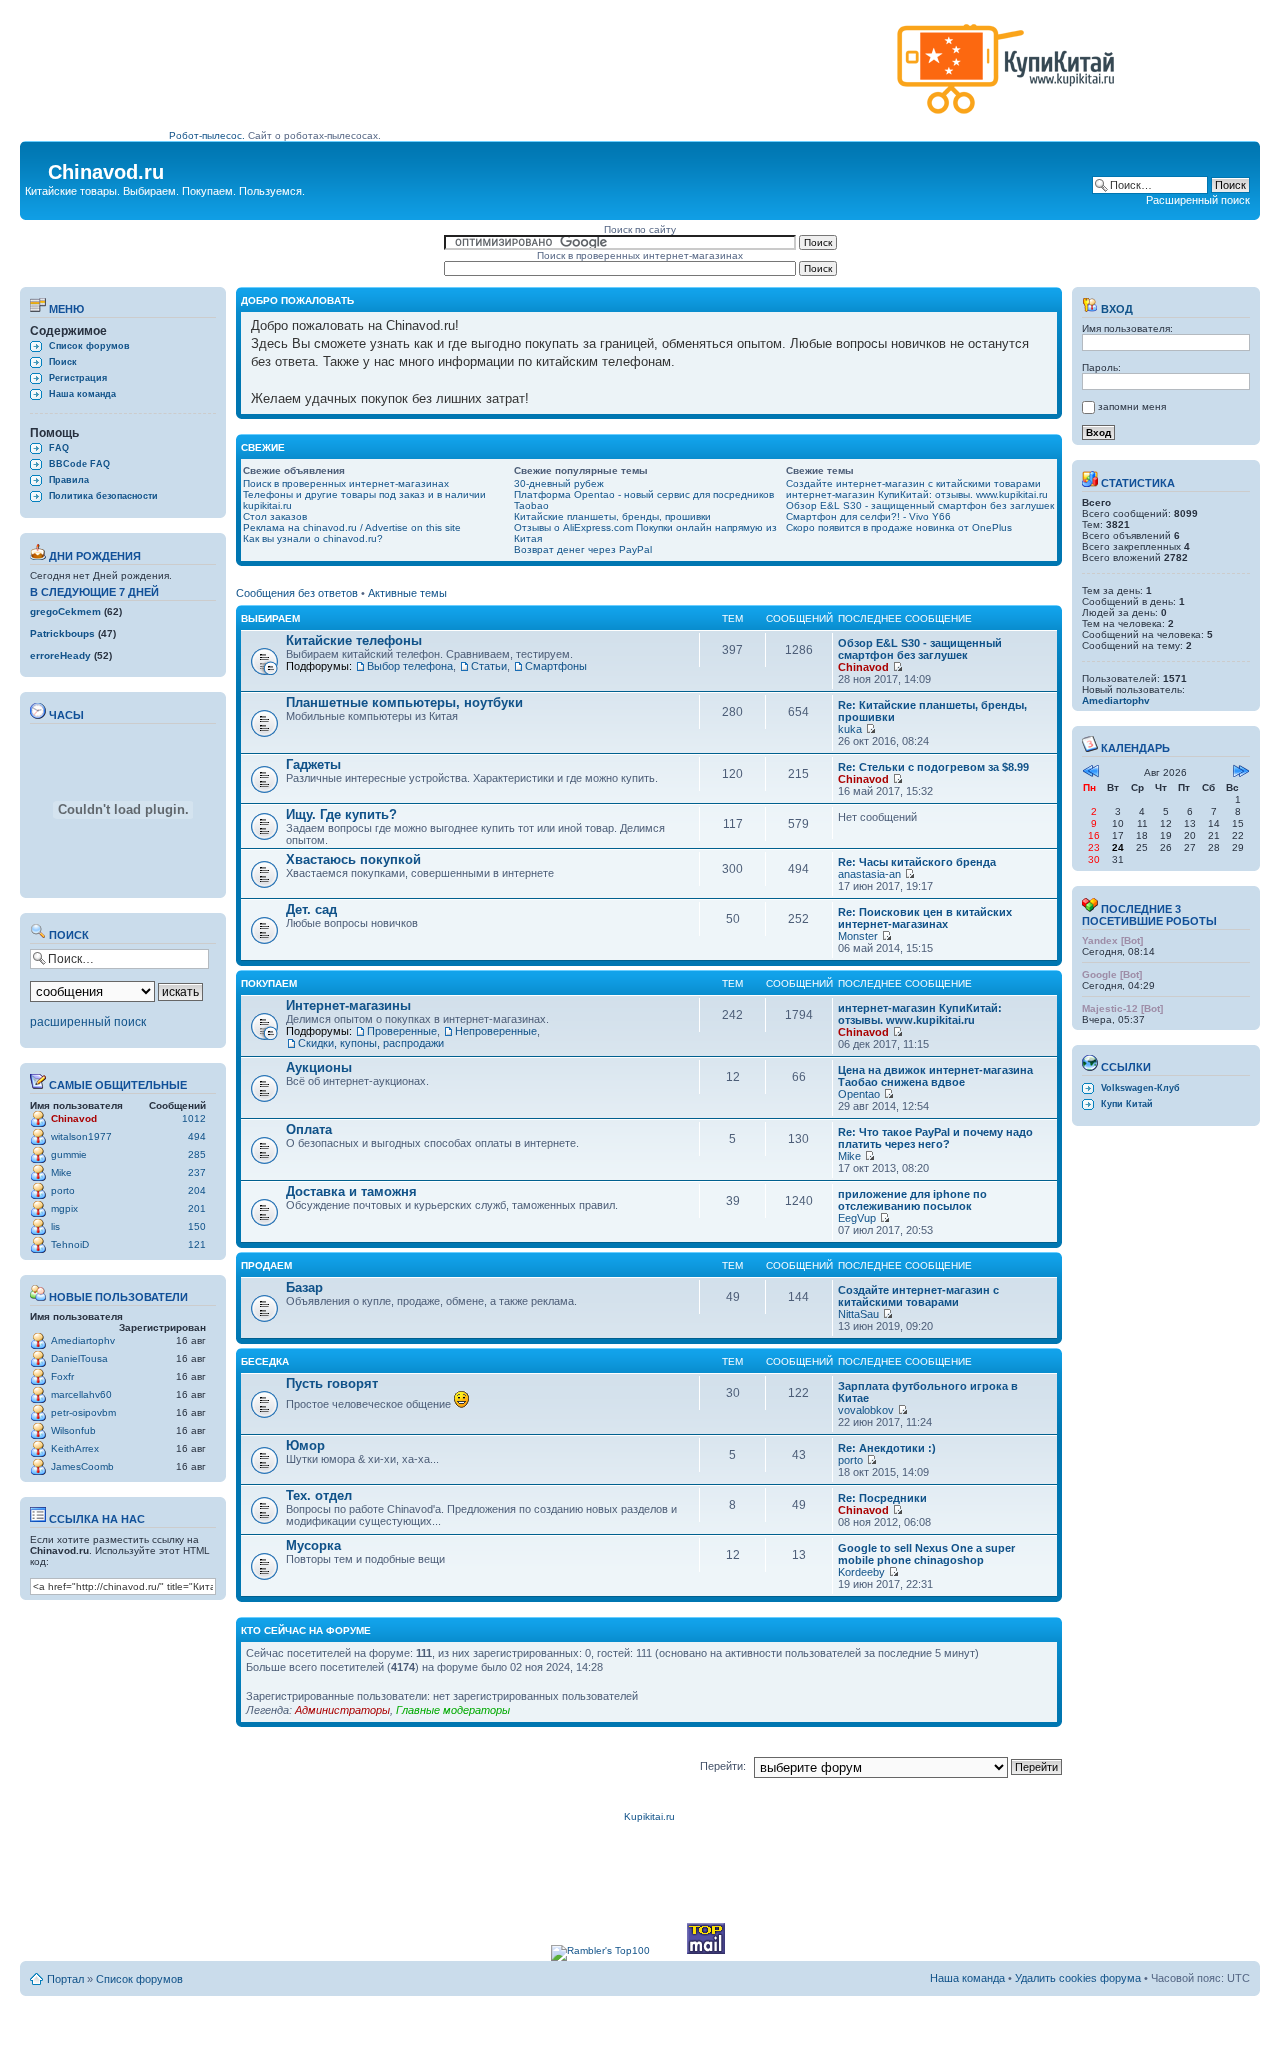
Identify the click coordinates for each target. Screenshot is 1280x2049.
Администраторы (342, 1710)
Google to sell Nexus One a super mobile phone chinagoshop (926, 1554)
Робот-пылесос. (207, 135)
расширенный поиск (88, 1022)
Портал (65, 1979)
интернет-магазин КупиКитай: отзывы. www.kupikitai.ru (917, 494)
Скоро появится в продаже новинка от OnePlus (899, 527)
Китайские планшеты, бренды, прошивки (612, 516)
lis (55, 1226)
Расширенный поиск (1198, 200)
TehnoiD (70, 1244)
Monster (858, 936)
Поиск (63, 362)
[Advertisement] (529, 77)
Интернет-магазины (348, 1005)
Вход (1115, 309)
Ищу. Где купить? (341, 814)
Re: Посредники (882, 1498)
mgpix (64, 1208)
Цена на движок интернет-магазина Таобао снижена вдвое (935, 1076)
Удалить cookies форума (1078, 1978)
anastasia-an (869, 874)
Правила (69, 480)
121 (197, 1244)
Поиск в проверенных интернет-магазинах (346, 483)
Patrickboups (62, 633)
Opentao (859, 1094)
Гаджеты (313, 764)
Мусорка (313, 1545)
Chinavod (74, 1118)
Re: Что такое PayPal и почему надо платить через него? (935, 1138)
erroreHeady (60, 655)
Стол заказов (275, 516)
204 (197, 1190)
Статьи (489, 666)
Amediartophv (83, 1340)
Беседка (265, 1361)
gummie (69, 1154)
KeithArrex (75, 1448)
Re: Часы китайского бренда (917, 862)
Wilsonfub (73, 1430)
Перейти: (723, 1766)
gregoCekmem (65, 611)
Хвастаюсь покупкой (353, 859)
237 (197, 1172)
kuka (850, 729)
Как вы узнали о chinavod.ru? (313, 538)
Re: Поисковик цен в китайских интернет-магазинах (925, 918)
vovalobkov (866, 1410)
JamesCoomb (82, 1466)
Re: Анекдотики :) (887, 1448)
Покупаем (269, 983)
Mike (61, 1172)
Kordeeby (861, 1572)
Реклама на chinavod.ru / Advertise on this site (352, 527)
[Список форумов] (36, 166)
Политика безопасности (103, 496)
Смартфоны (556, 666)
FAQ (59, 448)
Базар (304, 1287)
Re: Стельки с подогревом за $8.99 (933, 767)
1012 (194, 1118)
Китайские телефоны (354, 640)
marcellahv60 (81, 1394)
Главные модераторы (453, 1710)
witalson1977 (81, 1136)
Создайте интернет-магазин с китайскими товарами (913, 483)
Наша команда (82, 394)
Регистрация (78, 378)
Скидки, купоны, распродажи (371, 1043)
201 (197, 1208)
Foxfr (62, 1376)
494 (197, 1136)
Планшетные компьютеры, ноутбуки (404, 702)
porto (63, 1190)
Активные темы (407, 593)
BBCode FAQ (79, 464)
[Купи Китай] (1006, 118)
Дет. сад (311, 909)
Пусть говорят (332, 1383)
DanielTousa (79, 1358)
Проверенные (402, 1031)
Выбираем (270, 618)
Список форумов (89, 346)
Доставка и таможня (351, 1191)
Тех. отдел (319, 1495)
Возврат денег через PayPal (583, 549)
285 (197, 1154)
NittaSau (858, 1314)
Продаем (266, 1265)
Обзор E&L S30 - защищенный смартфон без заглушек (920, 505)
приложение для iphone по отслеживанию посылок (912, 1200)
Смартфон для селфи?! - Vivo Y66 (868, 516)
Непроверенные (496, 1031)
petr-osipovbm (83, 1412)
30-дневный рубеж (559, 483)
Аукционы (319, 1067)
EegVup (857, 1218)
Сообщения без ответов (297, 593)
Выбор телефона (410, 666)
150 (197, 1226)
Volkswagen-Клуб (1140, 1088)
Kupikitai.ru (649, 1816)
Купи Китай (1127, 1104)
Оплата (309, 1129)
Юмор (305, 1445)
